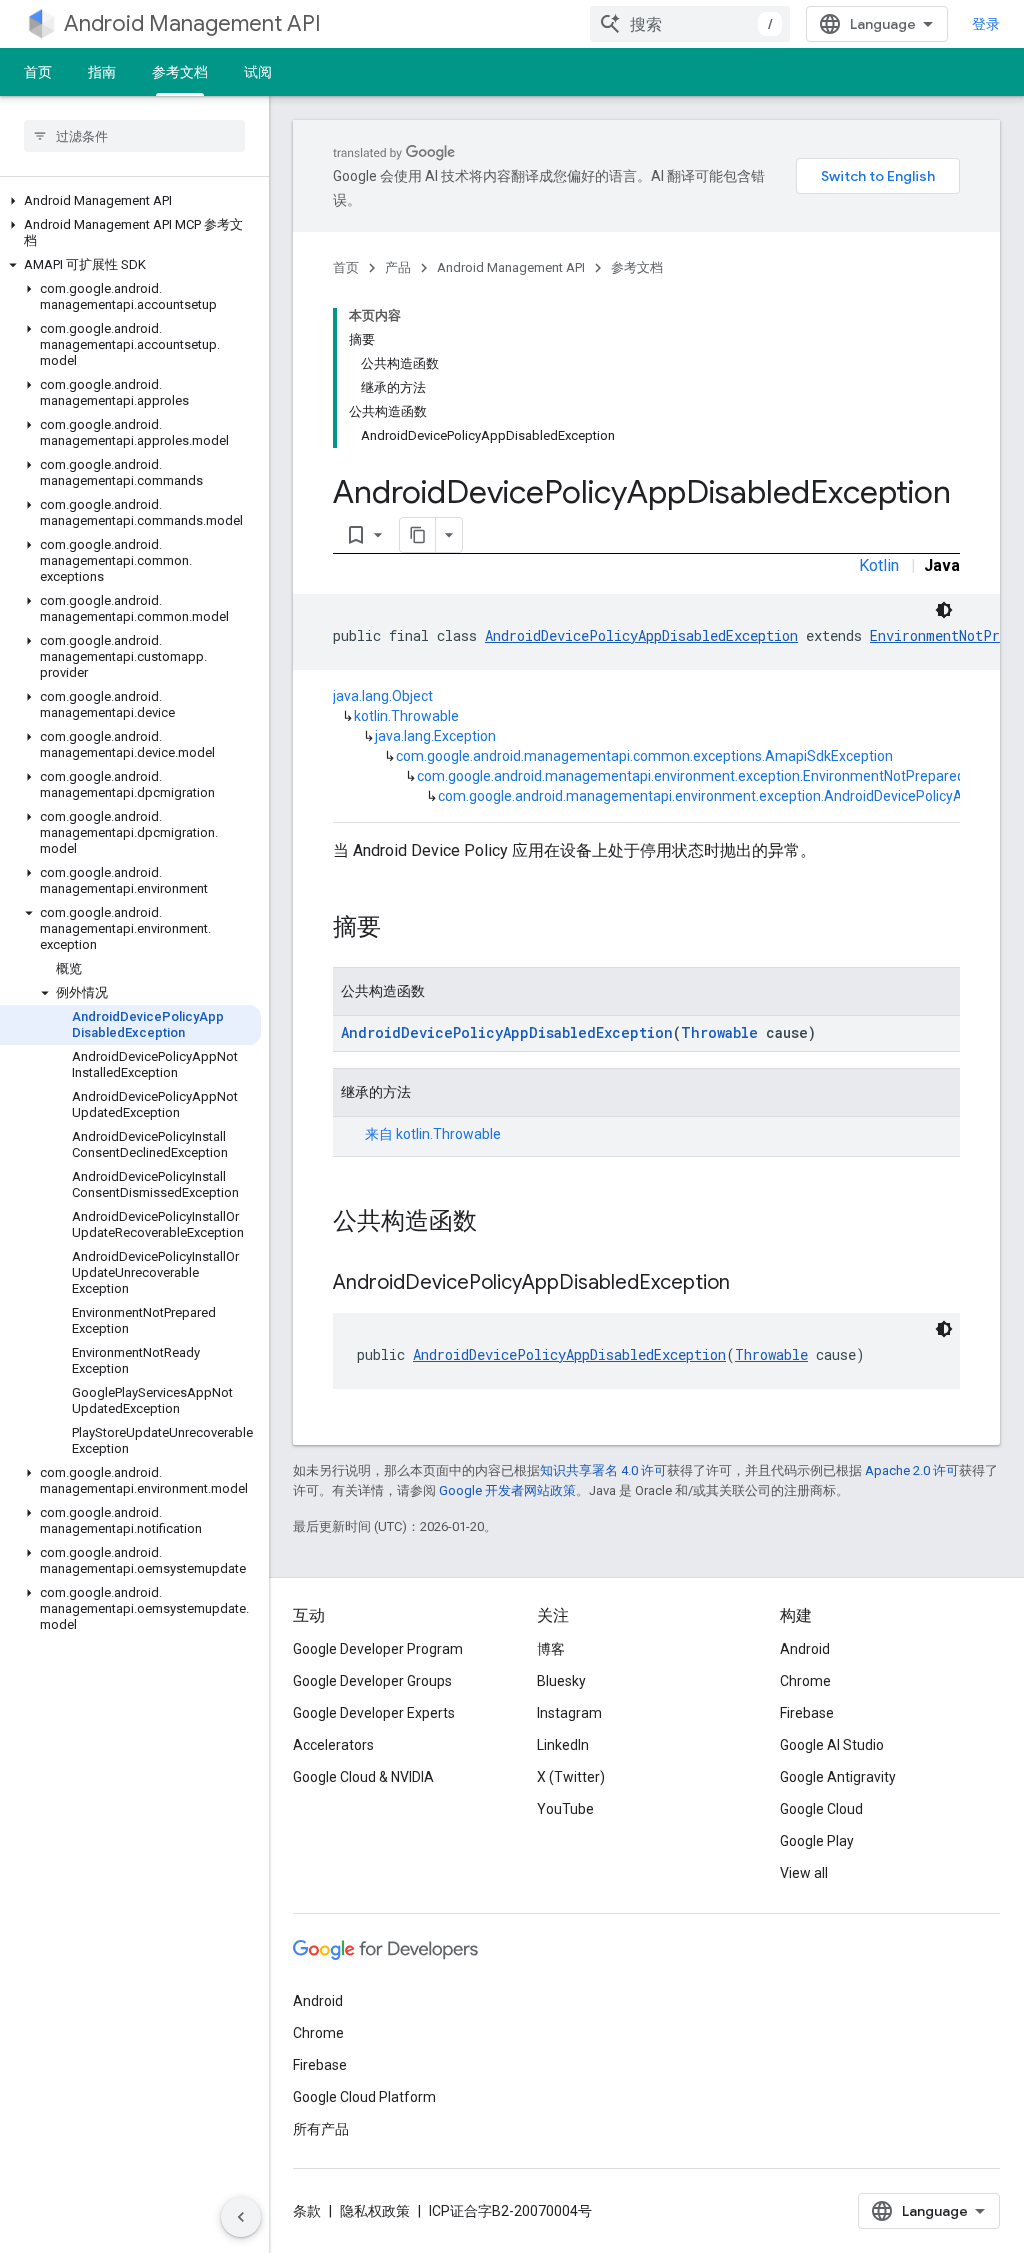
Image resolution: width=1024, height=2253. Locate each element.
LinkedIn (563, 1745)
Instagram (569, 1713)
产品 (398, 267)
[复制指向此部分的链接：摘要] (401, 929)
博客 (551, 1649)
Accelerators (333, 1745)
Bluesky (561, 1681)
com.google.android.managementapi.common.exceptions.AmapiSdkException (644, 756)
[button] (130, 201)
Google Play (817, 1841)
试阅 (258, 72)
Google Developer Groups (372, 1681)
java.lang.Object (383, 696)
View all (804, 1873)
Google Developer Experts (374, 1713)
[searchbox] (134, 136)
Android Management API (192, 23)
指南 (102, 72)
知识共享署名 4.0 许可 (603, 1470)
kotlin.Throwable (406, 716)
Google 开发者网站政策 (507, 1490)
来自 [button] (433, 1134)
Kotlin (879, 565)
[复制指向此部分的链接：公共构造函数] (497, 1223)
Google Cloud (821, 1809)
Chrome (805, 1681)
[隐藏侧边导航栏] (241, 2217)
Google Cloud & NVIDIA (363, 1777)
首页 (38, 72)
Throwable (719, 1032)
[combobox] (690, 24)
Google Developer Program (378, 1649)
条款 (307, 2211)
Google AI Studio (832, 1745)
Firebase (807, 1713)
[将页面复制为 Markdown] (418, 535)
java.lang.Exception (435, 736)
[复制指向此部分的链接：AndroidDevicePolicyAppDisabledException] (750, 1284)
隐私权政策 (375, 2211)
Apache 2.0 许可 (912, 1470)
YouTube (565, 1809)
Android (805, 1649)
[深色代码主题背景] (944, 610)
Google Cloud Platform (364, 2097)
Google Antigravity (838, 1777)
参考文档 (180, 72)
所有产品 (321, 2129)
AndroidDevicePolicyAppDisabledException (641, 635)
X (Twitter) (571, 1777)
